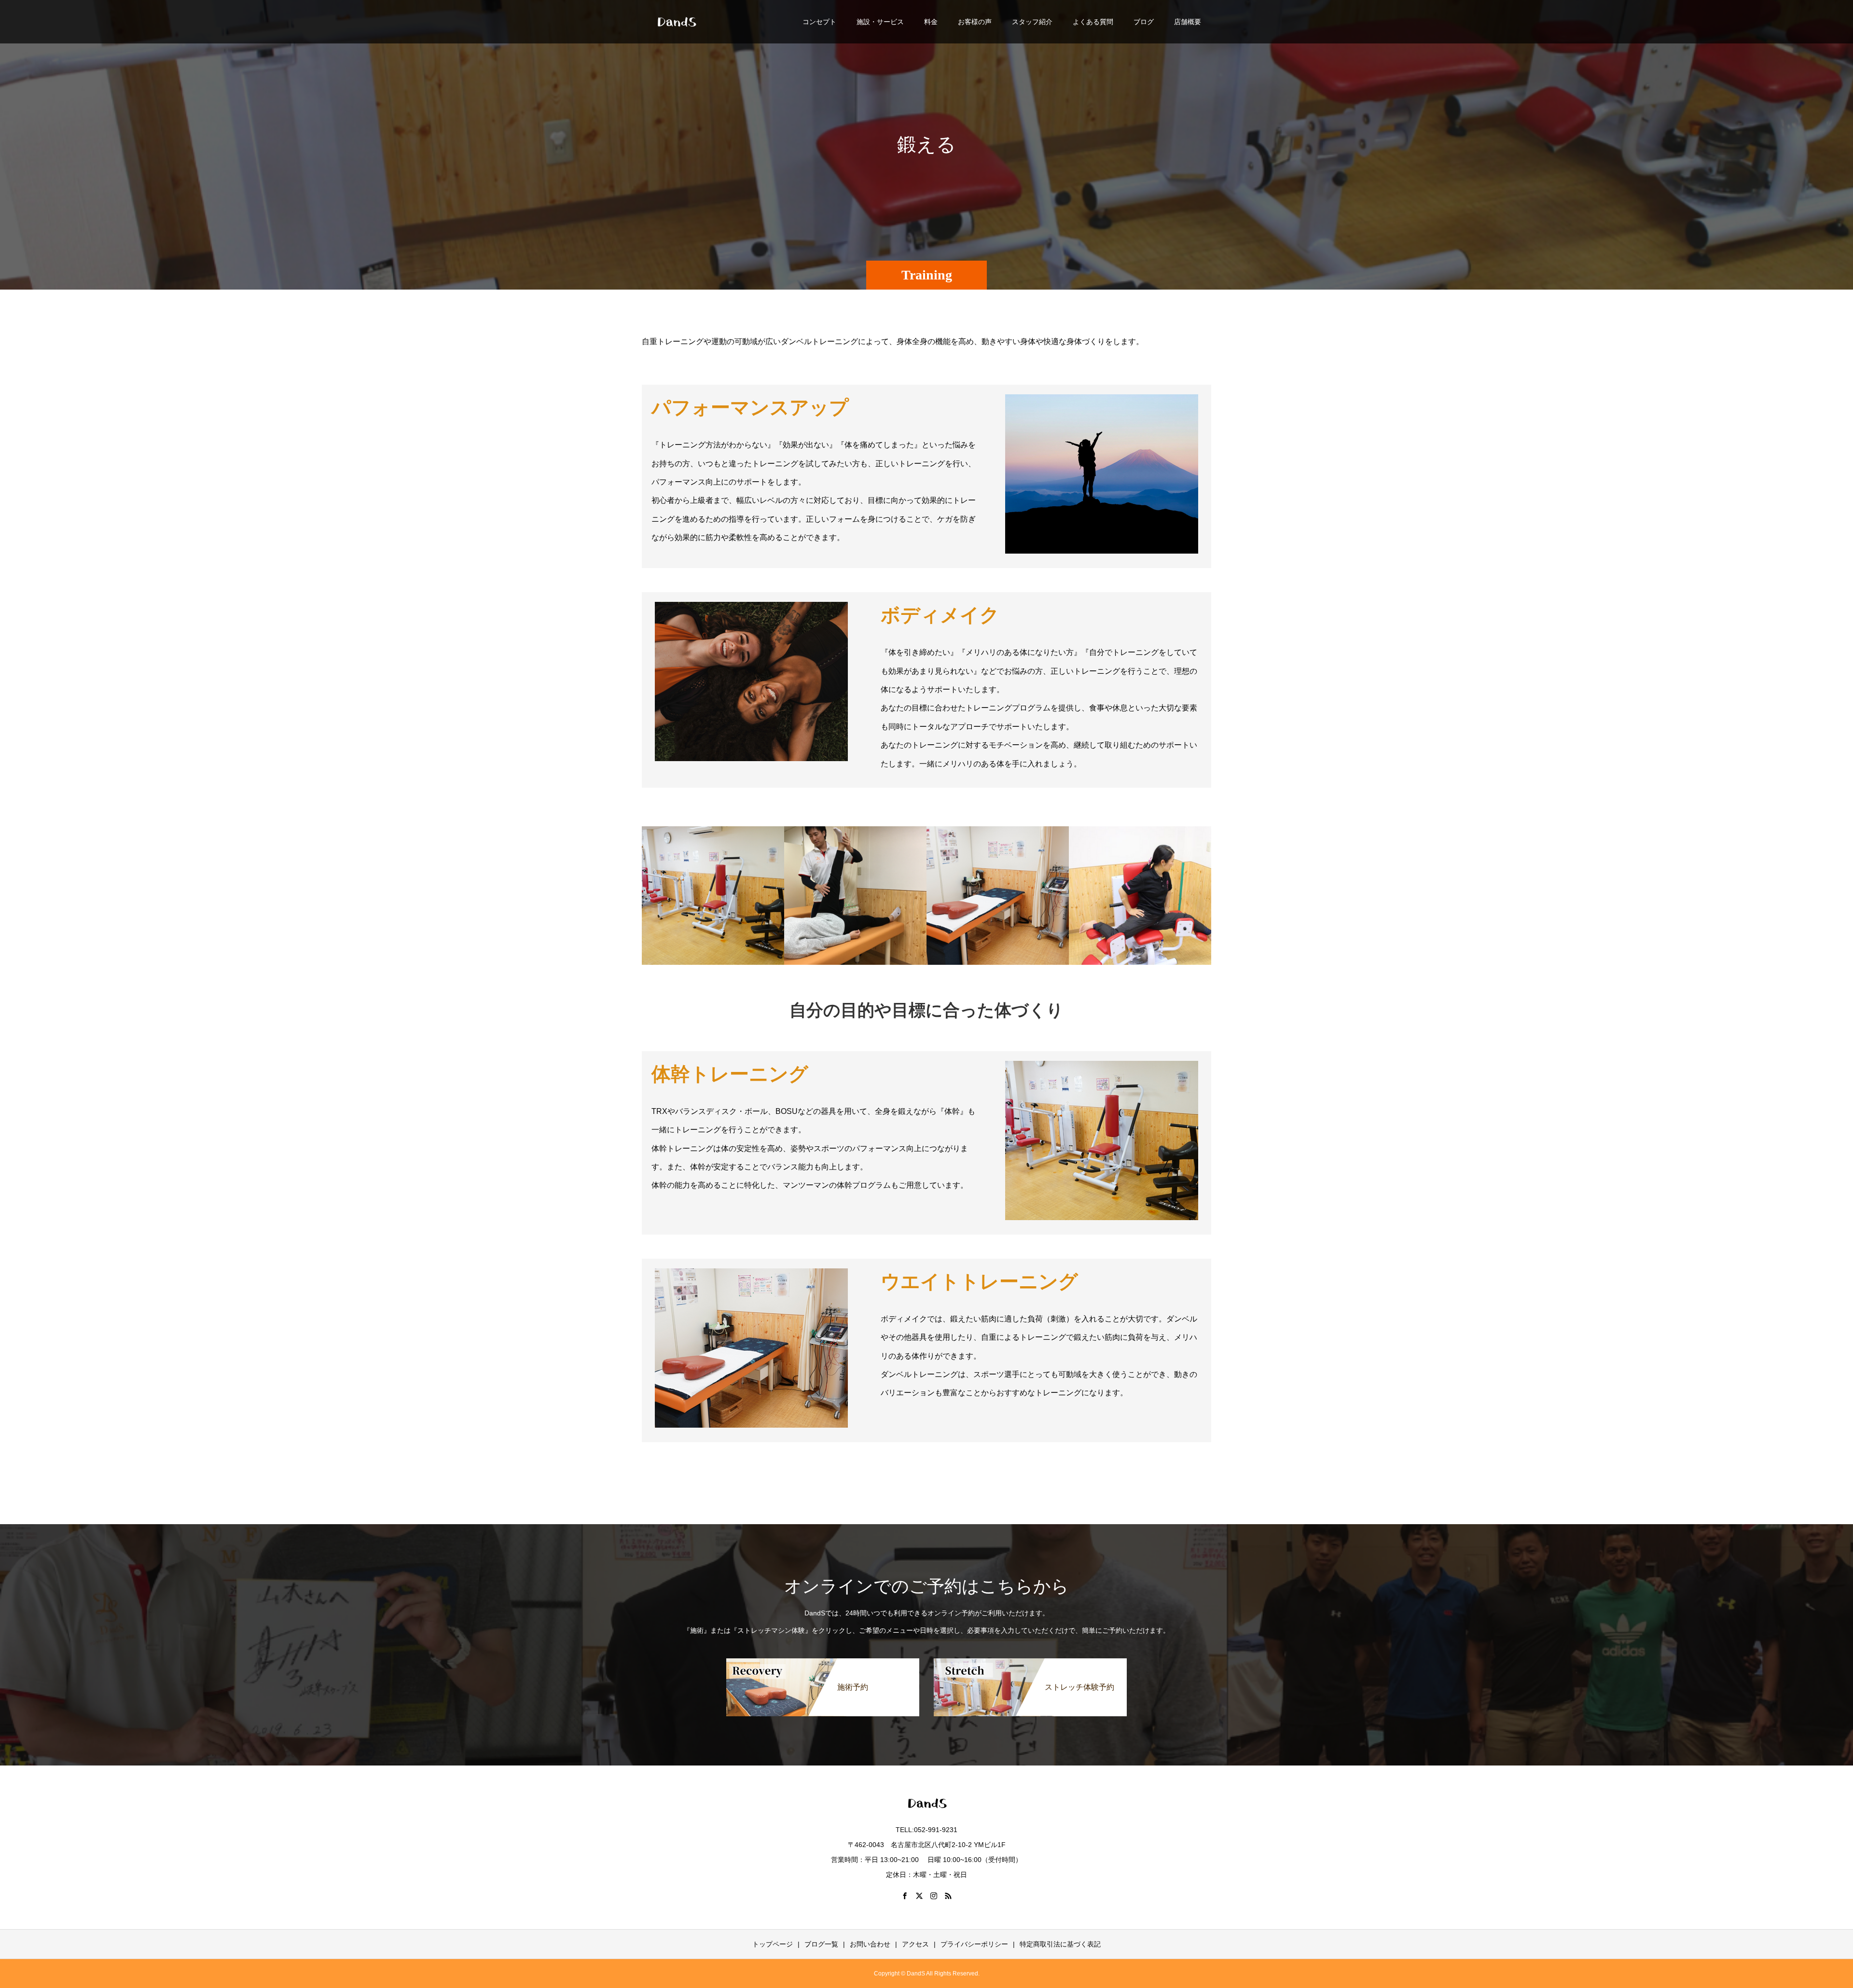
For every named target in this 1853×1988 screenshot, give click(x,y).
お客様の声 (975, 22)
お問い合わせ (870, 1944)
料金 (931, 22)
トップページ (773, 1944)
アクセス (915, 1944)
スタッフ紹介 (1032, 22)
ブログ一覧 (821, 1944)
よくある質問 (1093, 22)
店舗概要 (1188, 22)
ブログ (1144, 22)
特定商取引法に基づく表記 (1060, 1944)
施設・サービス (880, 22)
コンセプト (819, 22)
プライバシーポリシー (974, 1944)
